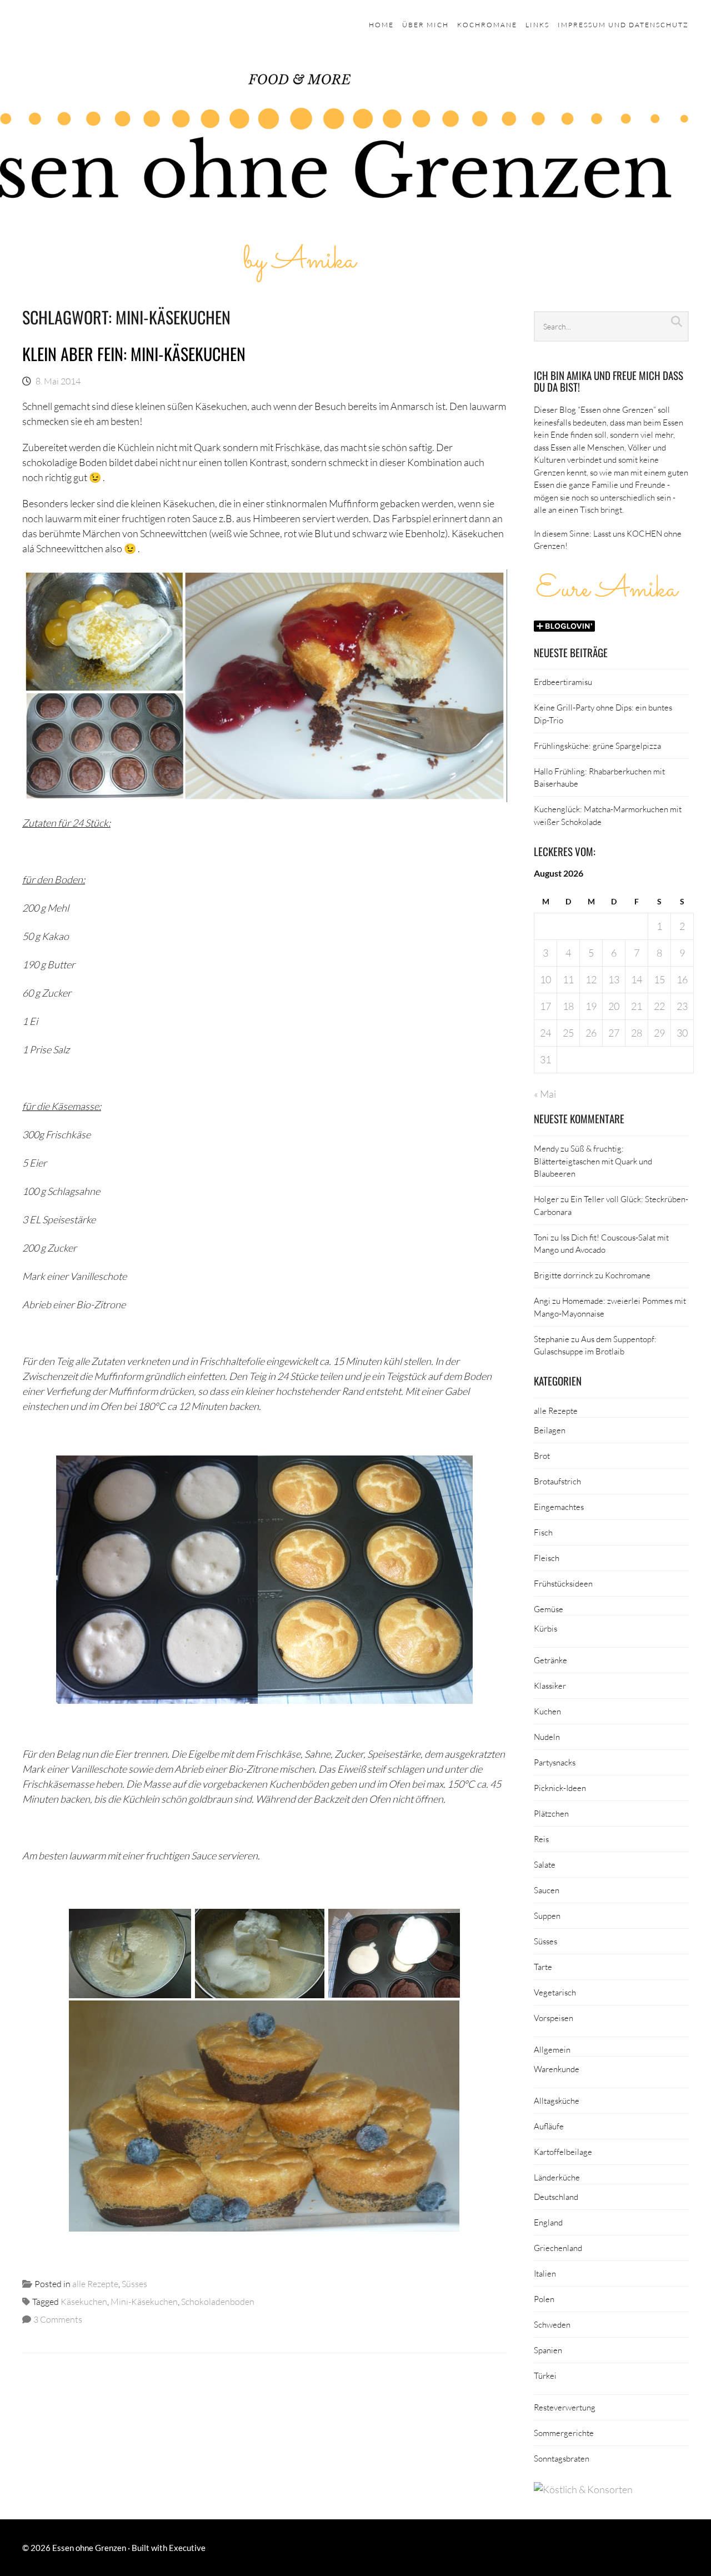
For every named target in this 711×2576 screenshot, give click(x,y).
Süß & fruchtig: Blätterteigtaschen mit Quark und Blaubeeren (593, 1161)
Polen (544, 2299)
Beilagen (550, 1430)
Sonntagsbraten (562, 2458)
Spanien (548, 2350)
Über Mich (425, 25)
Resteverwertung (565, 2407)
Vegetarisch (555, 1992)
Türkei (545, 2375)
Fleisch (547, 1558)
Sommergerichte (564, 2433)
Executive (187, 2548)
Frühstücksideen (563, 1583)
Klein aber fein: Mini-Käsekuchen (134, 354)
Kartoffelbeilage (563, 2152)
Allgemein (552, 2049)
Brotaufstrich (557, 1481)
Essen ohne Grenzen (89, 2548)
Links (537, 25)
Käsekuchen (84, 2301)
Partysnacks (555, 1762)
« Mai (545, 1094)
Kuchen (547, 1711)
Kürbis (545, 1628)
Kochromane (487, 25)
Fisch (543, 1532)
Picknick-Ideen (560, 1788)
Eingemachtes (559, 1507)
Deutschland (556, 2197)
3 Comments (58, 2319)
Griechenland (558, 2248)
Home (381, 25)
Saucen (547, 1890)
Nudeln (547, 1737)
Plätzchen (551, 1813)
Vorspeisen (554, 2018)
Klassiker (550, 1685)
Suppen (547, 1915)
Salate (545, 1864)
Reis (541, 1839)
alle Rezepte (95, 2284)
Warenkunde (557, 2069)
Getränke (550, 1660)
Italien (545, 2273)
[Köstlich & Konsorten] (583, 2489)
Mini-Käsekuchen (144, 2301)
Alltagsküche (557, 2100)
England (548, 2222)
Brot (542, 1455)
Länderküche (557, 2177)
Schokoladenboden (218, 2301)
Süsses (134, 2284)
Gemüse (549, 1609)
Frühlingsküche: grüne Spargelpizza (597, 746)
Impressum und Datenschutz (623, 25)
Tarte (543, 1967)
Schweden (552, 2324)
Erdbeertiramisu (563, 682)
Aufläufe (549, 2126)
